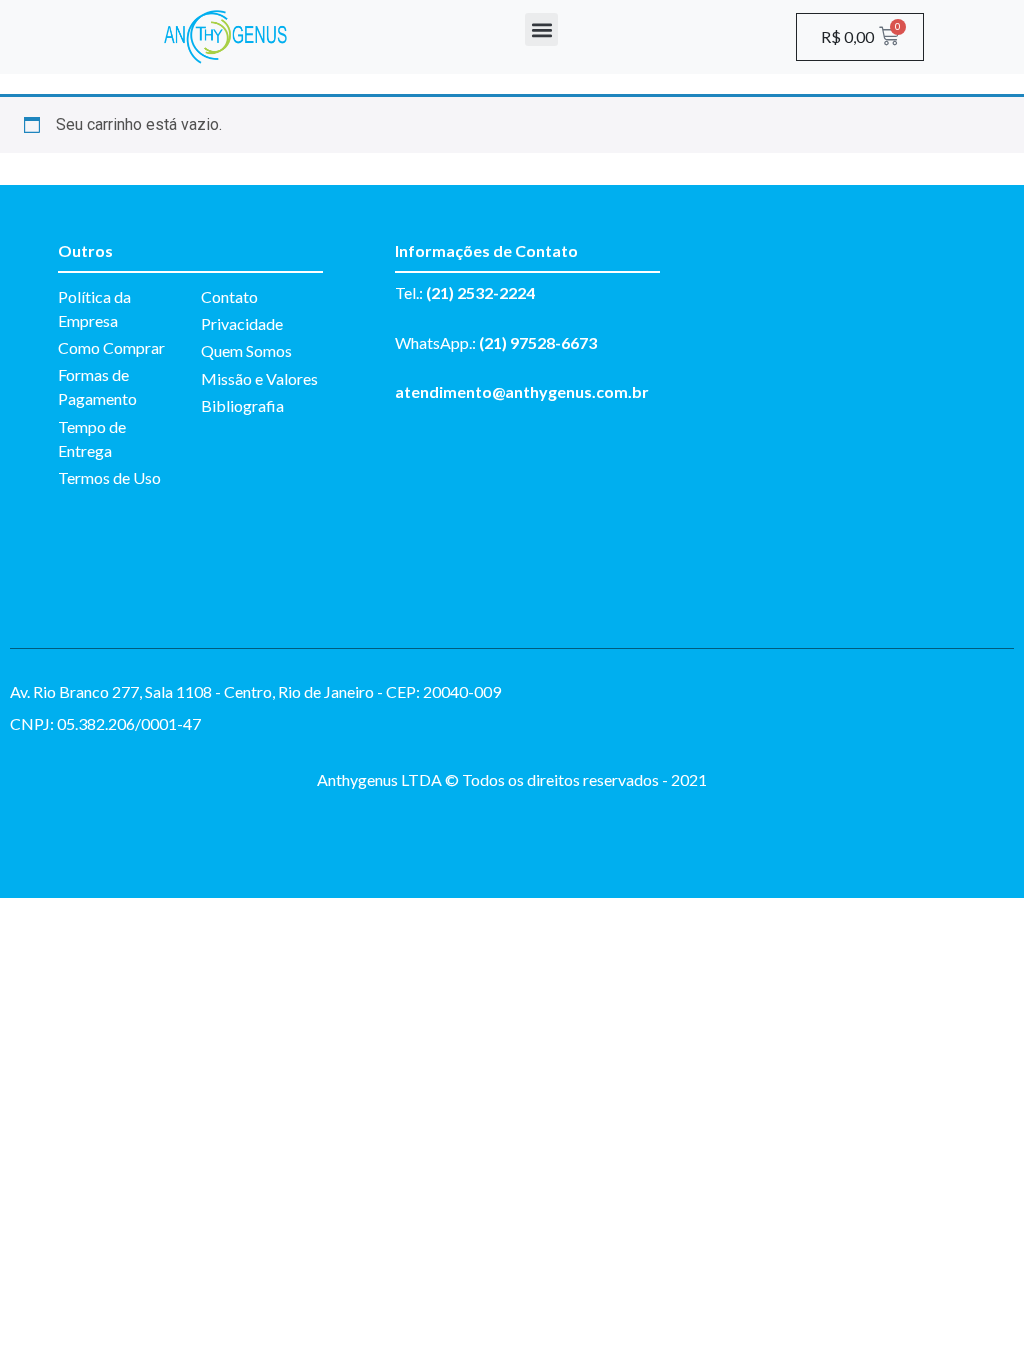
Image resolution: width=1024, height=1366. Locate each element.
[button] (541, 29)
